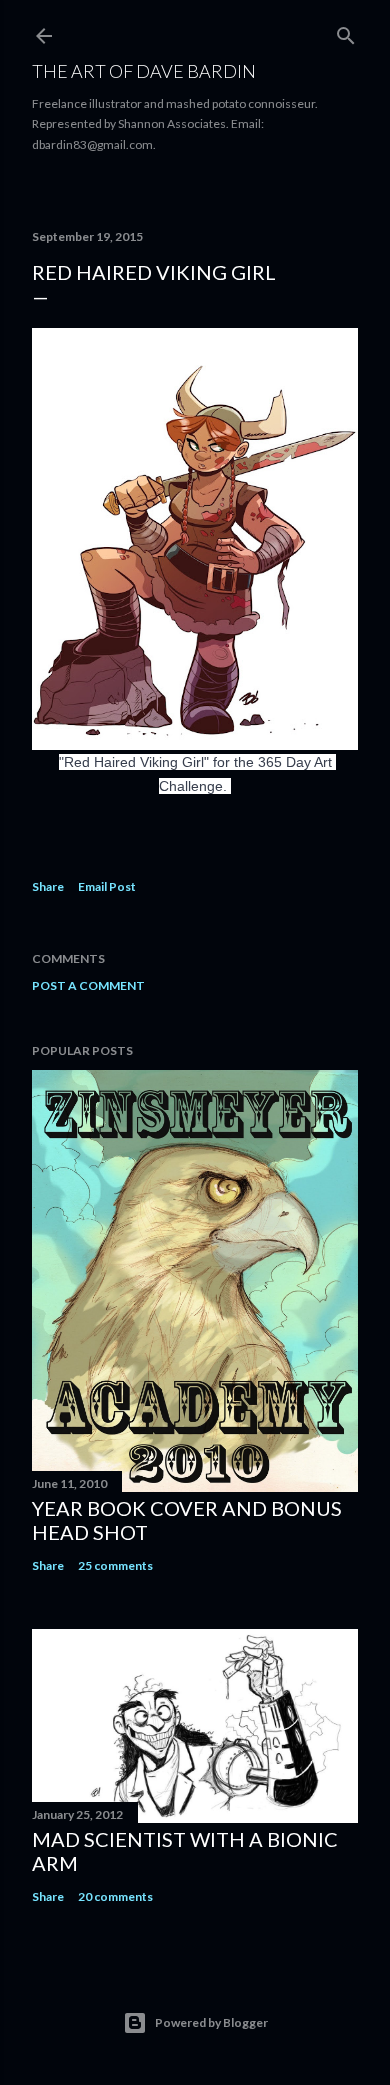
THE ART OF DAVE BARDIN (144, 71)
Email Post (107, 886)
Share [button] (48, 886)
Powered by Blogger (211, 2022)
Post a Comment (88, 985)
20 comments (115, 1896)
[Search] (346, 31)
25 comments (115, 1565)
